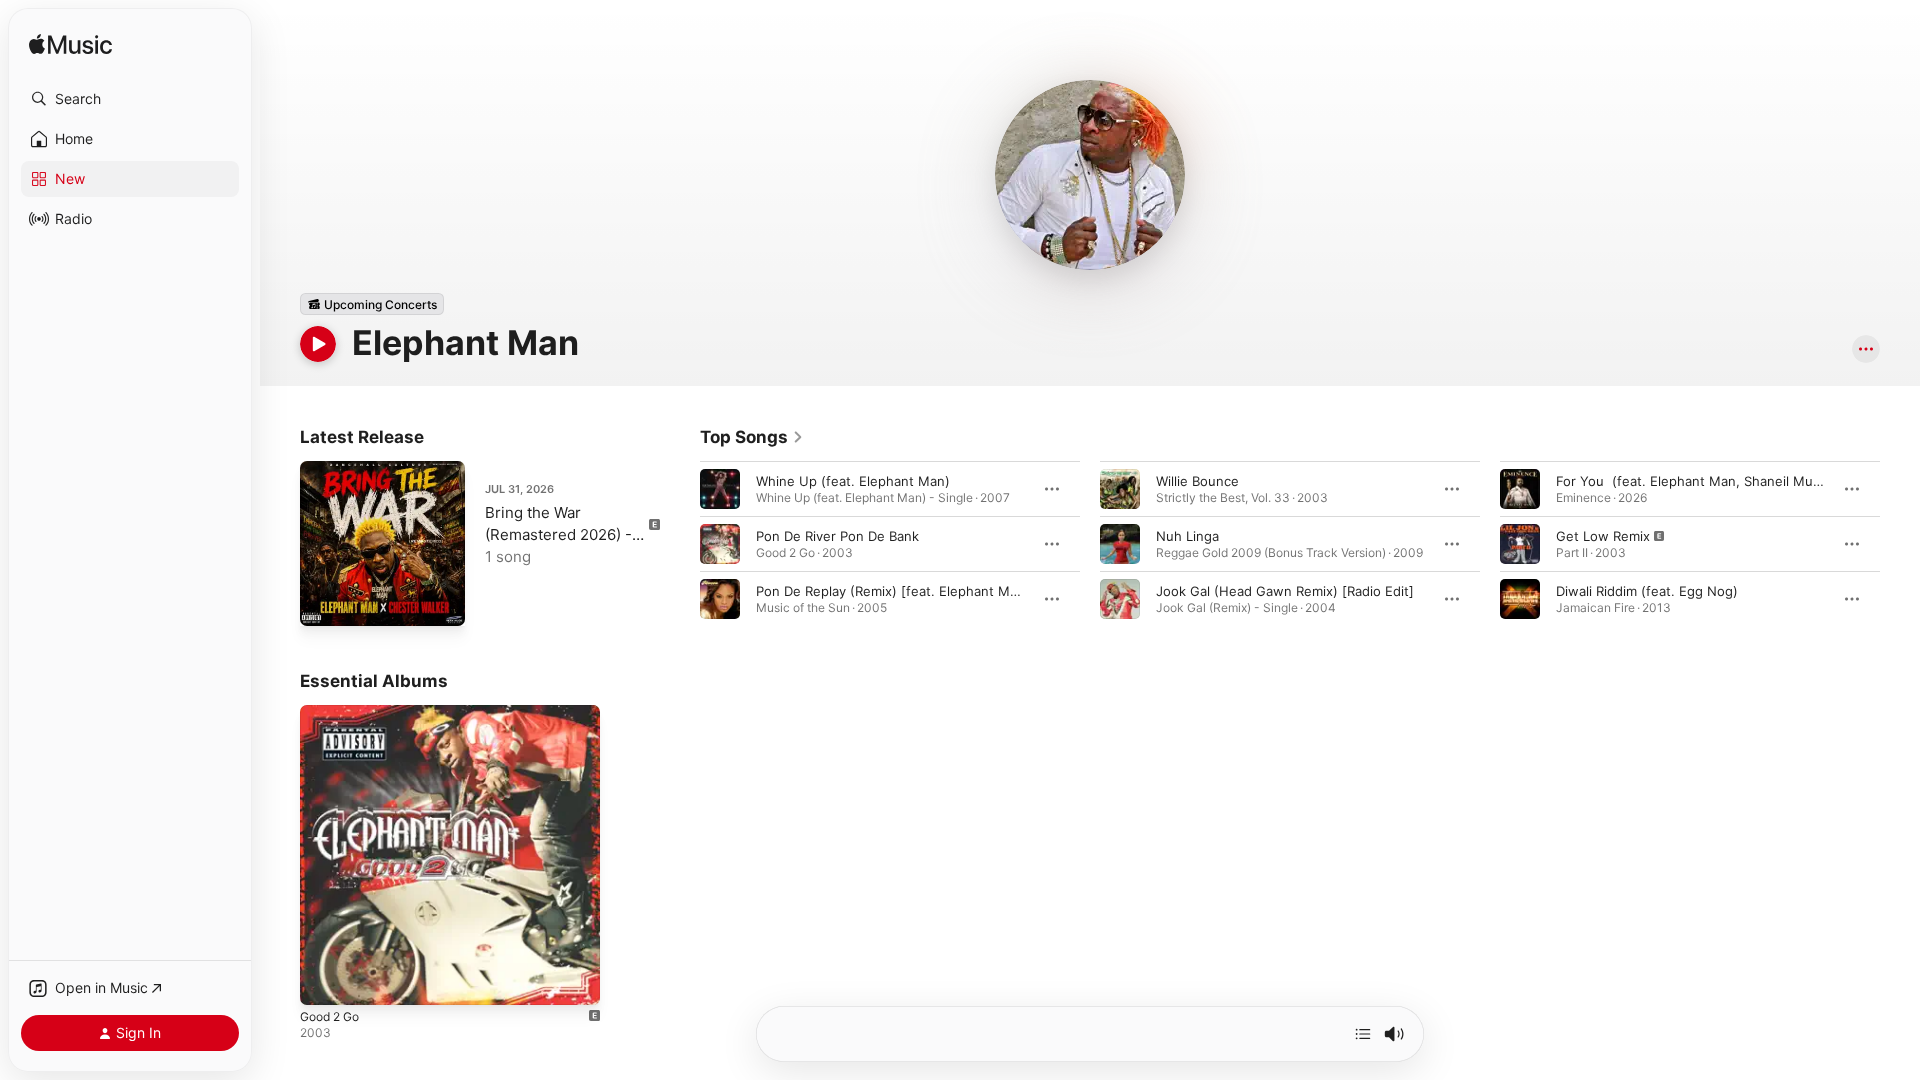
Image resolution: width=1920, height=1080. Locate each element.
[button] (130, 99)
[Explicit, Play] (1520, 544)
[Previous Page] (680, 544)
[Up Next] (1363, 1034)
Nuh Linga (1187, 536)
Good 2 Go (334, 713)
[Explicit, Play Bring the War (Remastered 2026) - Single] (325, 601)
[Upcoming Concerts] (372, 304)
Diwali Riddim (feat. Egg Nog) (1647, 591)
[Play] (318, 344)
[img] (70, 45)
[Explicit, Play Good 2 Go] (325, 980)
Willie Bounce (1197, 481)
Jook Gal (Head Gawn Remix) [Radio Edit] (1285, 591)
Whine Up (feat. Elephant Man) (853, 481)
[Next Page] (1900, 544)
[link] (752, 437)
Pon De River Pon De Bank (837, 536)
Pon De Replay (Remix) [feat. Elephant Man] (893, 591)
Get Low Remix (1603, 536)
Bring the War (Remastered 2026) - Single (558, 534)
